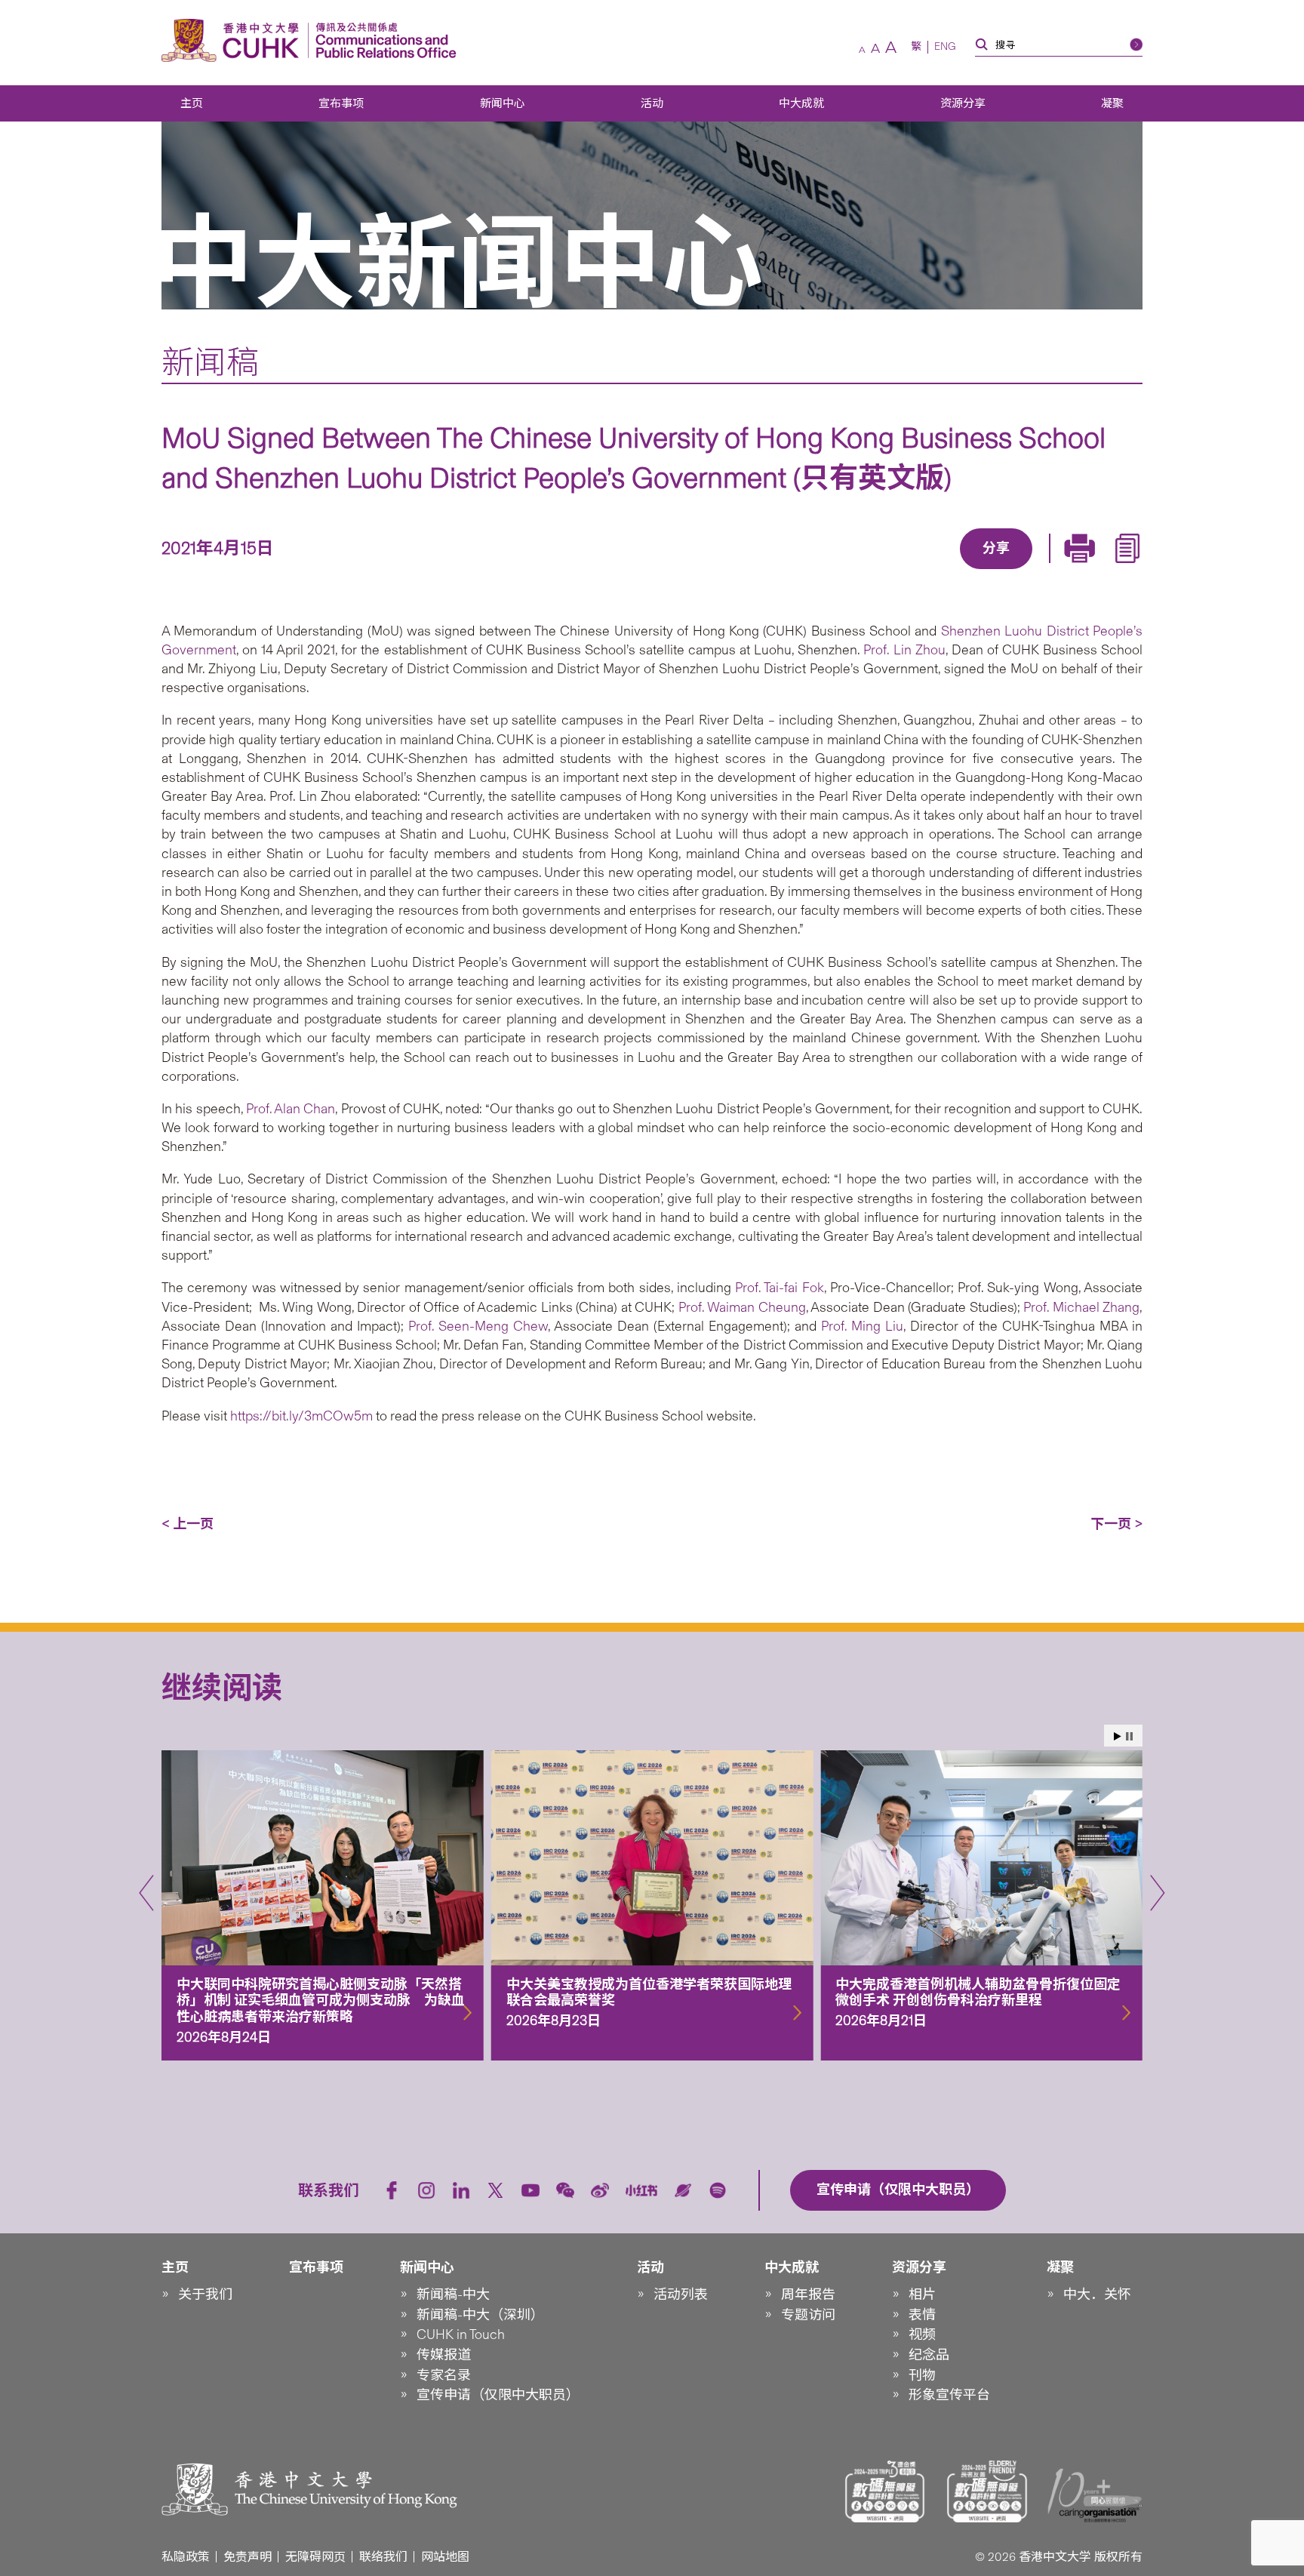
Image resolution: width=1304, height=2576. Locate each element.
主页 (192, 103)
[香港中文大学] (234, 40)
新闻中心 (503, 103)
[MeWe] (1083, 571)
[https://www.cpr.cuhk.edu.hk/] (382, 40)
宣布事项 (341, 103)
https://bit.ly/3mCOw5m (301, 1416)
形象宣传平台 (949, 2395)
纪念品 (929, 2355)
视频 (922, 2334)
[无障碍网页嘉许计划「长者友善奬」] (987, 2491)
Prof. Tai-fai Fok (780, 1288)
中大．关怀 (1097, 2294)
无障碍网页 (315, 2557)
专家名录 (444, 2375)
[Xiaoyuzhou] (683, 2190)
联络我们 (383, 2557)
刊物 (922, 2375)
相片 (922, 2294)
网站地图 (445, 2557)
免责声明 (248, 2557)
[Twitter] (944, 571)
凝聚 (1112, 103)
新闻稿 (210, 362)
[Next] (1158, 1893)
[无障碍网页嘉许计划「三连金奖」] (885, 2491)
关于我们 (205, 2294)
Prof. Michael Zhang (1081, 1307)
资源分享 (963, 103)
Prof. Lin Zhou (904, 650)
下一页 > (1116, 1524)
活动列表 (681, 2294)
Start (1118, 1736)
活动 (652, 103)
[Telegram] (979, 571)
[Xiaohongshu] (642, 2191)
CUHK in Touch (461, 2334)
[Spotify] (718, 2190)
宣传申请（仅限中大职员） (498, 2395)
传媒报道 (444, 2355)
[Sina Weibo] (1013, 571)
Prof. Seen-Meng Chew (478, 1326)
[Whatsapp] (1048, 571)
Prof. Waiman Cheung (742, 1307)
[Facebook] (875, 571)
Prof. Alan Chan (291, 1109)
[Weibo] (600, 2190)
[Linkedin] (909, 571)
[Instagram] (426, 2190)
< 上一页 (188, 1524)
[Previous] (146, 1893)
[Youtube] (531, 2190)
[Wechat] (565, 2190)
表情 (922, 2315)
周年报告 (808, 2294)
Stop (1129, 1736)
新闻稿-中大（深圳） (480, 2315)
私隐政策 (186, 2557)
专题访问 (808, 2315)
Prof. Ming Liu (862, 1326)
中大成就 (801, 103)
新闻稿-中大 (453, 2294)
